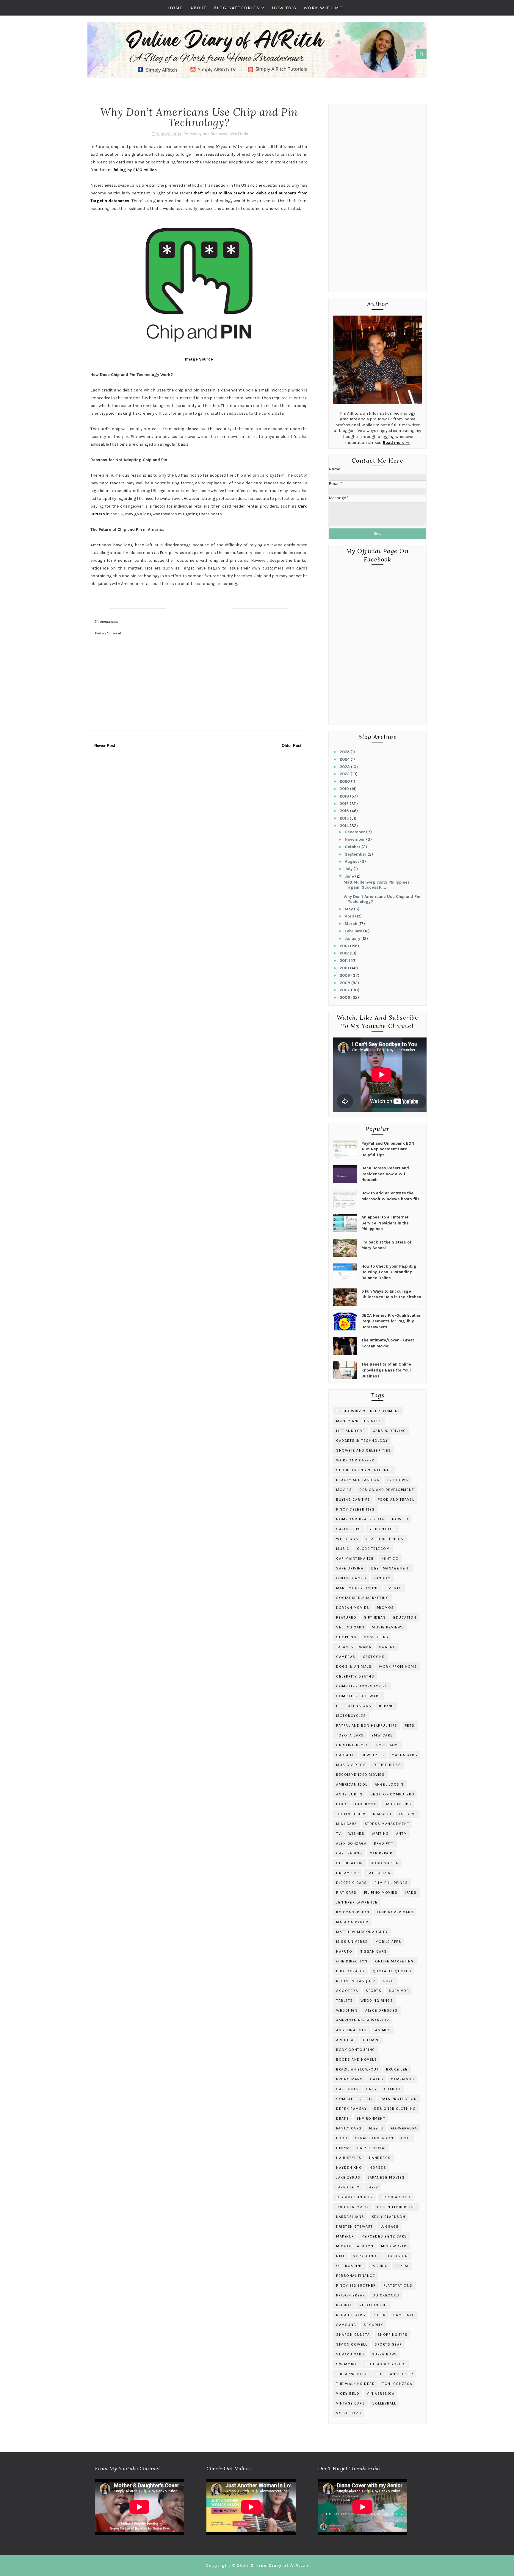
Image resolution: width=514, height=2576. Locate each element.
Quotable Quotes (392, 1971)
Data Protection (399, 2099)
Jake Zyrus (348, 2177)
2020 (345, 781)
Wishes (356, 1834)
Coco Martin (385, 1863)
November (355, 839)
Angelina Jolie (352, 2030)
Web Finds (239, 134)
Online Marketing (394, 1961)
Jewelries (373, 1755)
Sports (373, 1991)
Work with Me (323, 8)
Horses (378, 2168)
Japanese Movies (386, 2177)
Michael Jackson (355, 2246)
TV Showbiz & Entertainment (368, 1411)
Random (382, 1578)
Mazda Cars (404, 1755)
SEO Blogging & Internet (364, 1470)
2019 (345, 789)
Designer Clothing (395, 2109)
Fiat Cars (346, 1892)
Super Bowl (385, 2354)
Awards (387, 1647)
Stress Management (387, 1824)
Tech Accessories (385, 2364)
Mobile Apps (388, 1942)
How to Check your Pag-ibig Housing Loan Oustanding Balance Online (389, 1272)
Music (343, 1549)
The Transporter (395, 2374)
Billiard (372, 2040)
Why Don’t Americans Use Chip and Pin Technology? (382, 899)
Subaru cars (350, 2354)
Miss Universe (352, 1942)
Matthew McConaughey (362, 1932)
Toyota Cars (350, 1735)
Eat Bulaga (379, 1873)
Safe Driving (350, 1568)
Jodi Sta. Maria (353, 2207)
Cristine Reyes (352, 1745)
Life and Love (351, 1431)
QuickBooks (386, 2295)
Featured (346, 1617)
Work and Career (355, 1460)
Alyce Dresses (381, 2010)
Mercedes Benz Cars (384, 2236)
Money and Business (208, 134)
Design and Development (387, 1490)
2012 (345, 953)
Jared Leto (348, 2187)
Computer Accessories (362, 1686)
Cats (371, 2089)
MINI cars (347, 1824)
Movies (344, 1490)
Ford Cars (388, 1745)
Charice (393, 2089)
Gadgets (345, 1755)
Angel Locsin (389, 1784)
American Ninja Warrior (363, 2020)
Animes (383, 2030)
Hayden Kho (349, 2168)
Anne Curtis (350, 1794)
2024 (345, 759)
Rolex (379, 2315)
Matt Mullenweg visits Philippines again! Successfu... (377, 885)
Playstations (398, 2285)
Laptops (408, 1814)
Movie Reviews (388, 1627)
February (354, 931)
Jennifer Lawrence (357, 1902)
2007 (345, 990)
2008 (345, 983)
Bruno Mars (349, 2079)
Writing (380, 1834)
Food (342, 2138)
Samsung (346, 2325)
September (356, 854)
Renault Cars (351, 2315)
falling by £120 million (135, 170)
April (350, 916)
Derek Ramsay (351, 2109)
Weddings (347, 2010)
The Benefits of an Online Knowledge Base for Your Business (386, 1370)
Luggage (390, 2226)
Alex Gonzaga (351, 1843)
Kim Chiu (382, 1814)
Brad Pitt (384, 1843)
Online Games (351, 1578)
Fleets (376, 2128)
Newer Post (105, 746)
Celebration (350, 1863)
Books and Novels (356, 2059)
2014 (345, 826)
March (352, 924)
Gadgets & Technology (362, 1441)
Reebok (344, 2305)
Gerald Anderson (374, 2138)
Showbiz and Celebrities (364, 1450)
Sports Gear (388, 2344)
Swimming (347, 2364)
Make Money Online (358, 1588)
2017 (345, 804)
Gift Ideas (375, 1617)
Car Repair (381, 1853)
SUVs (388, 1981)
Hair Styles (349, 2158)
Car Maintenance (355, 1558)
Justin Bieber (351, 1814)
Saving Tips (349, 1529)
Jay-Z (373, 2187)
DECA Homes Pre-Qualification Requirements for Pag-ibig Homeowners (391, 1321)
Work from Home (398, 1667)
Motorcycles (351, 1716)
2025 (345, 752)
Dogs (342, 1804)
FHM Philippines (391, 1883)
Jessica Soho (396, 2197)
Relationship (373, 2305)
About (198, 8)
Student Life (382, 1529)
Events (394, 1588)
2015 (345, 818)
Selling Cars (350, 1627)
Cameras (346, 1657)
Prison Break (351, 2295)
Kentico (390, 1558)
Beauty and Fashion (358, 1480)
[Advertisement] (377, 199)
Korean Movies (353, 1608)
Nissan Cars (373, 1951)
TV (339, 1834)
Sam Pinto (404, 2315)
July (349, 869)
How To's (284, 8)
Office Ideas (387, 1765)
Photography (351, 1971)
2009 (345, 975)
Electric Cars (352, 1883)
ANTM (402, 1834)
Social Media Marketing (362, 1598)
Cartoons (374, 1657)
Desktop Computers (392, 1794)
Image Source (199, 359)
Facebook (366, 1804)
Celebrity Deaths (355, 1676)
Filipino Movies (381, 1892)
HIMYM (343, 2148)
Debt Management (391, 1568)
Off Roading (350, 2266)
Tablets (345, 2001)
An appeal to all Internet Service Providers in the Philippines (385, 1223)
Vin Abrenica (381, 2394)
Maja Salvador (352, 1922)
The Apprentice (352, 2374)
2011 (344, 961)
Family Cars (349, 2128)
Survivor (399, 1991)
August (352, 861)
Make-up (345, 2236)
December (355, 832)
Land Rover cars (395, 1912)
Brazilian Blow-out (357, 2069)
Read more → (396, 443)
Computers (376, 1637)
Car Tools (347, 2089)
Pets (410, 1725)
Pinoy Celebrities (355, 1509)
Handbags (380, 2158)
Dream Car (348, 1873)
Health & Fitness (385, 1539)
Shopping (346, 1637)
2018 (345, 796)
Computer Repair (355, 2099)
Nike (341, 2256)
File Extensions (354, 1706)
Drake (343, 2118)
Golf (406, 2138)
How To (400, 1519)
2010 (345, 968)
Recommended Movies (360, 1775)
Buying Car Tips (353, 1500)
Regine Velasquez (356, 1981)
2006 (345, 997)
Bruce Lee (397, 2069)
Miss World (394, 2246)
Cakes (377, 2079)
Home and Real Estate (360, 1519)
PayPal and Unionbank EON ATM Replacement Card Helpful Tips (388, 1149)
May (349, 909)
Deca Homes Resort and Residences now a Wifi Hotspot (385, 1174)
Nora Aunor (366, 2256)
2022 (345, 774)
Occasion (397, 2256)
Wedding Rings (377, 2001)
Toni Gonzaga (397, 2384)
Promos (385, 1608)
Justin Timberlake (396, 2207)
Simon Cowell (352, 2344)
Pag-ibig (379, 2266)
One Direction (352, 1961)
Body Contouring (356, 2050)
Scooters (347, 1991)
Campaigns (403, 2079)
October (353, 847)
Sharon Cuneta (353, 2335)
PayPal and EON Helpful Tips (367, 1725)
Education (405, 1617)
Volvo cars (349, 2413)
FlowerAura (404, 2128)
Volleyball (384, 2403)
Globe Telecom (373, 1549)
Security (374, 2325)
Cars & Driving (389, 1431)
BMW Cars (382, 1735)
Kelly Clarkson (389, 2217)
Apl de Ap (346, 2040)
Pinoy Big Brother (356, 2285)
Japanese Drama (354, 1647)
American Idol (352, 1784)
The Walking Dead (355, 2384)
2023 (345, 767)
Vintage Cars (351, 2403)
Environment (371, 2118)
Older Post (292, 746)
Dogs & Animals (354, 1667)
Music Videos (351, 1765)
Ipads (411, 1892)
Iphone (386, 1706)
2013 (345, 946)
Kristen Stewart (355, 2226)
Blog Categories (237, 8)
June (350, 876)
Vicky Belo (348, 2394)
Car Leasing (349, 1853)
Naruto (344, 1951)
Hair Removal (372, 2148)
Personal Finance (356, 2276)
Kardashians (350, 2217)
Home (176, 8)
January (353, 938)
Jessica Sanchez (355, 2197)
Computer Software (359, 1696)
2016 (345, 811)
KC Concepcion (353, 1912)
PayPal (402, 2266)
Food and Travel (396, 1500)
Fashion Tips (397, 1804)
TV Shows (398, 1480)
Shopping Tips (393, 2335)
